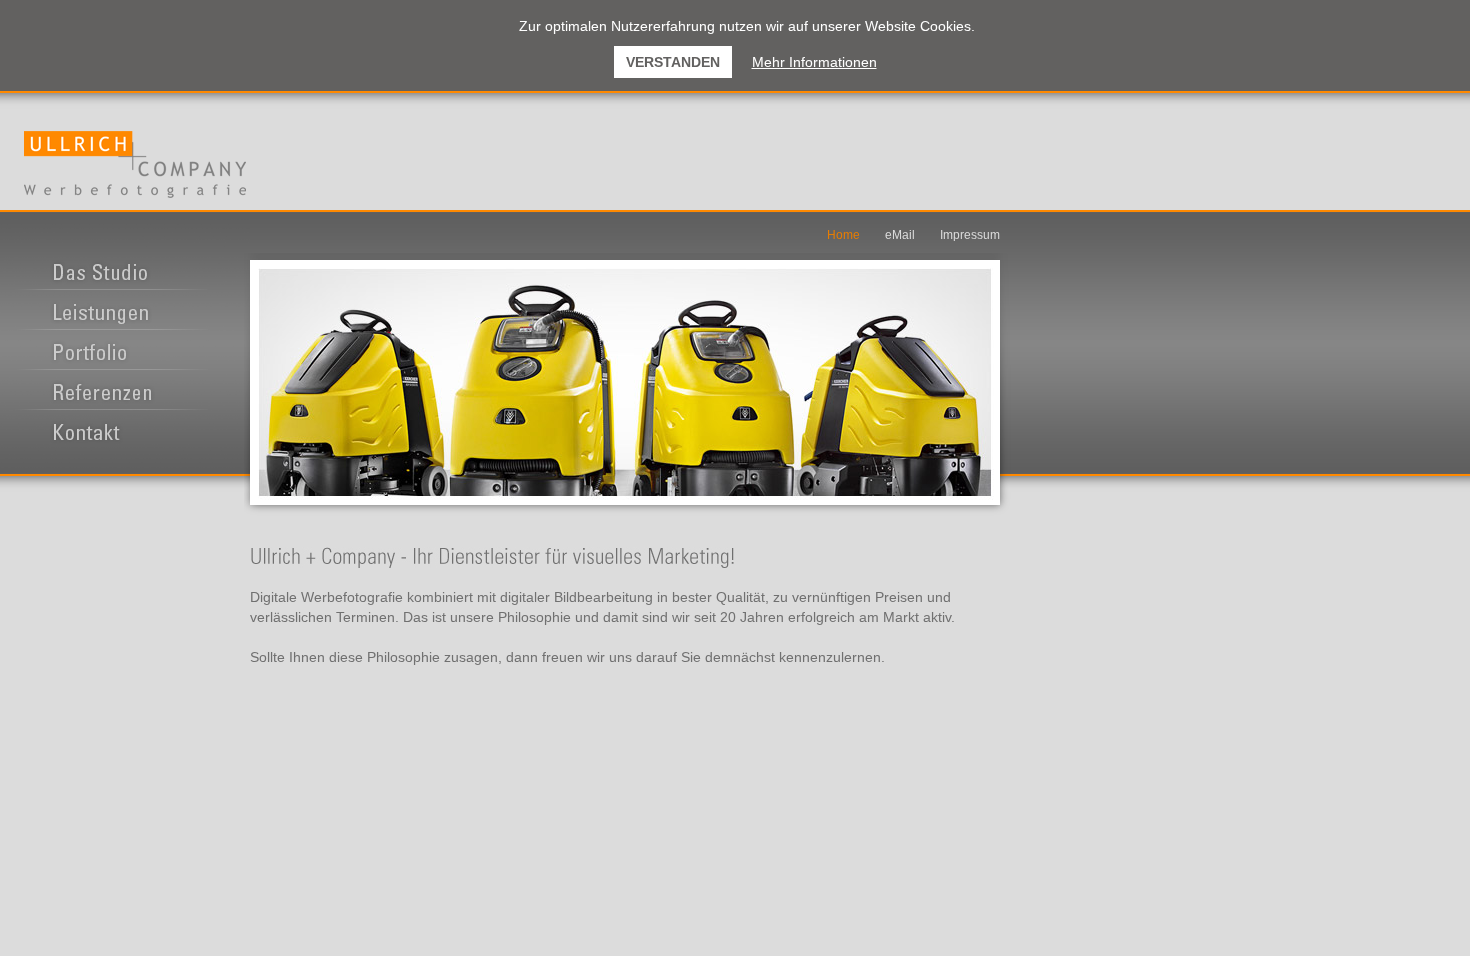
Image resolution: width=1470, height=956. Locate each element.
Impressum (970, 235)
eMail (900, 235)
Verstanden (673, 62)
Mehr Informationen (814, 62)
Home (843, 235)
